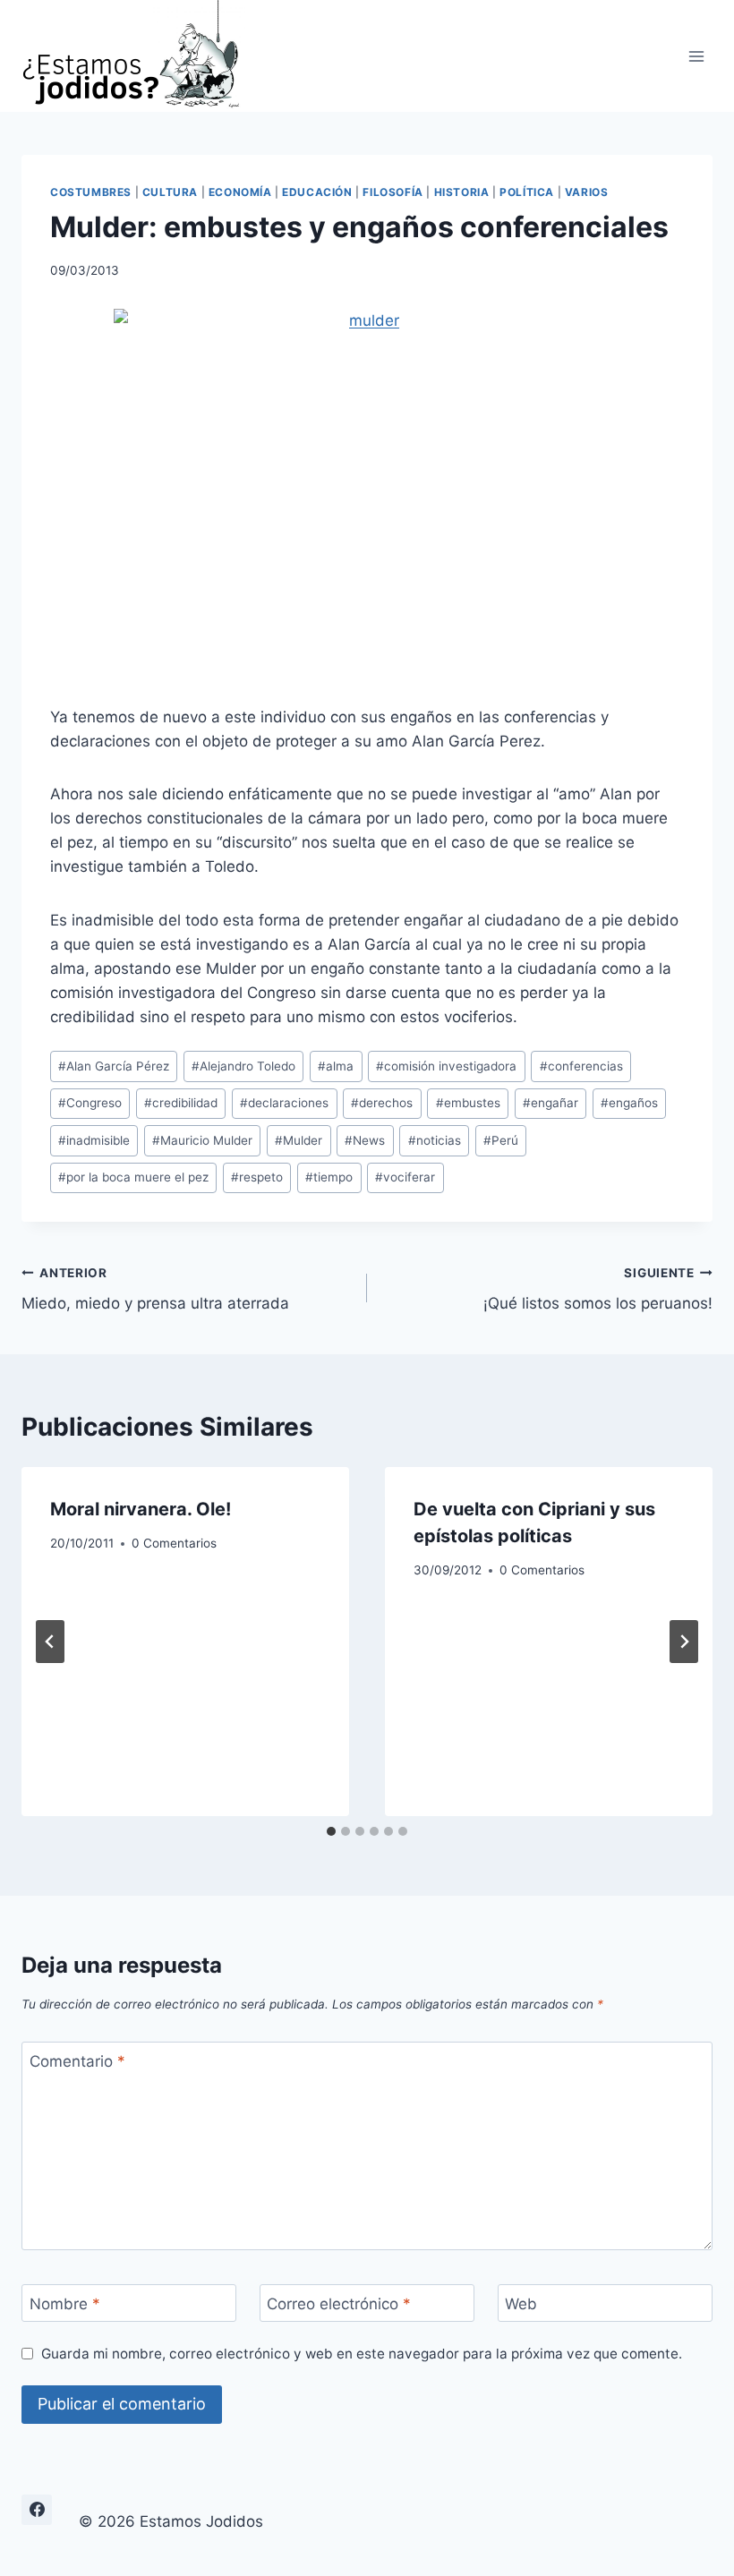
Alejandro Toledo (243, 1066)
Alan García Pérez (114, 1066)
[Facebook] (37, 2510)
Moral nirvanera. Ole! (141, 1509)
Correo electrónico (339, 2304)
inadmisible (94, 1140)
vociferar (405, 1177)
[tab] (331, 1831)
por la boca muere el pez (133, 1177)
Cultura (170, 192)
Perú (501, 1140)
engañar (550, 1103)
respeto (257, 1177)
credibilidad (181, 1103)
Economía (240, 192)
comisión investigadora (446, 1066)
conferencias (581, 1066)
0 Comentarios (174, 1543)
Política (527, 192)
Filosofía (393, 192)
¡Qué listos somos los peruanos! (598, 1289)
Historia (462, 192)
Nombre (65, 2304)
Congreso (90, 1103)
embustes (468, 1103)
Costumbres (91, 192)
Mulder (299, 1140)
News (365, 1140)
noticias (435, 1140)
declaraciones (284, 1103)
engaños (629, 1103)
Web (521, 2304)
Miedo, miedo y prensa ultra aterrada (155, 1289)
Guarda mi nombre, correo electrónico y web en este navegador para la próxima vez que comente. (362, 2354)
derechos (382, 1103)
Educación (317, 192)
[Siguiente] (684, 1642)
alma (336, 1066)
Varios (587, 192)
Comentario (77, 2061)
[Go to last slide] (50, 1642)
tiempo (329, 1177)
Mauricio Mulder (202, 1140)
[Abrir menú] (696, 56)
